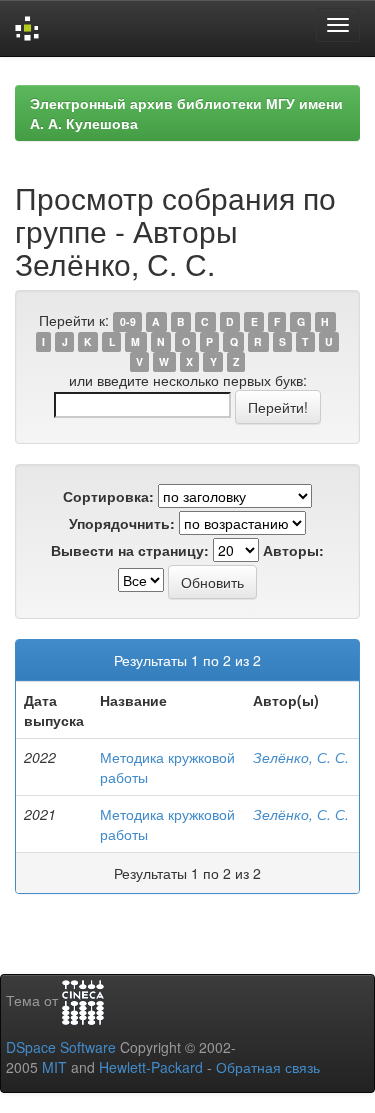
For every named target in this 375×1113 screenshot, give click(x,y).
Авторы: (293, 550)
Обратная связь (268, 1067)
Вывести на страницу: (130, 550)
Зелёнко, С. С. (301, 757)
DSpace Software (61, 1047)
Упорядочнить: (122, 523)
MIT (54, 1067)
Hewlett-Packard (151, 1067)
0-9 (128, 321)
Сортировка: (108, 496)
